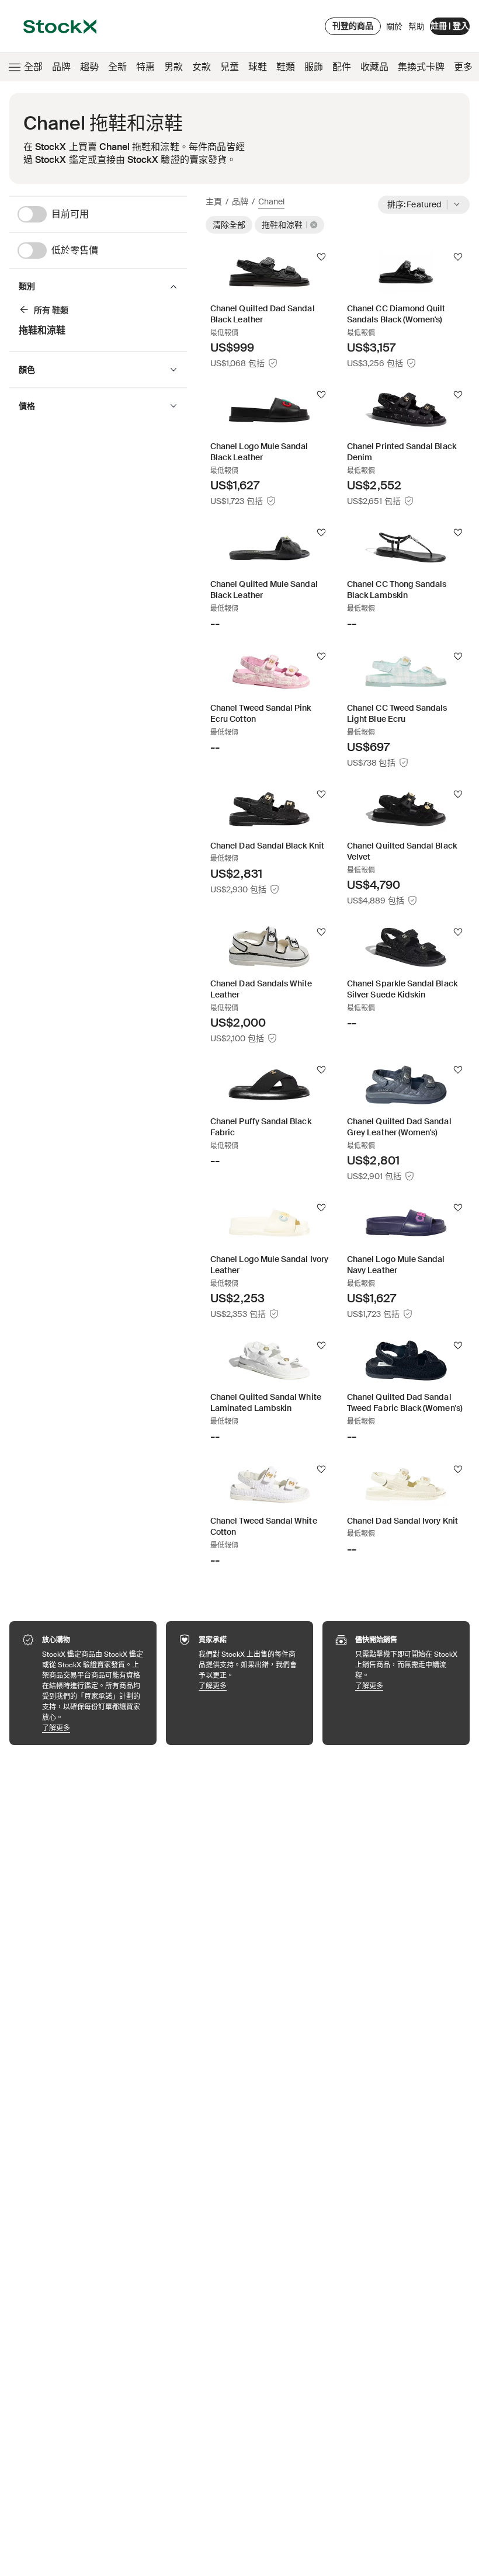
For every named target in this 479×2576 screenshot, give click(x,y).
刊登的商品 (353, 26)
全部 (33, 67)
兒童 (230, 67)
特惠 (145, 67)
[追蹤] (321, 257)
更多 (463, 67)
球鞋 (258, 67)
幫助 (416, 26)
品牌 (61, 67)
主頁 (214, 201)
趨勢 (89, 67)
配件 (342, 67)
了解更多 (93, 1728)
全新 (117, 67)
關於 (394, 29)
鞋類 (286, 67)
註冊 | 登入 (450, 26)
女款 (202, 67)
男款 (173, 67)
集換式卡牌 (421, 67)
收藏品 (374, 67)
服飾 (314, 67)
